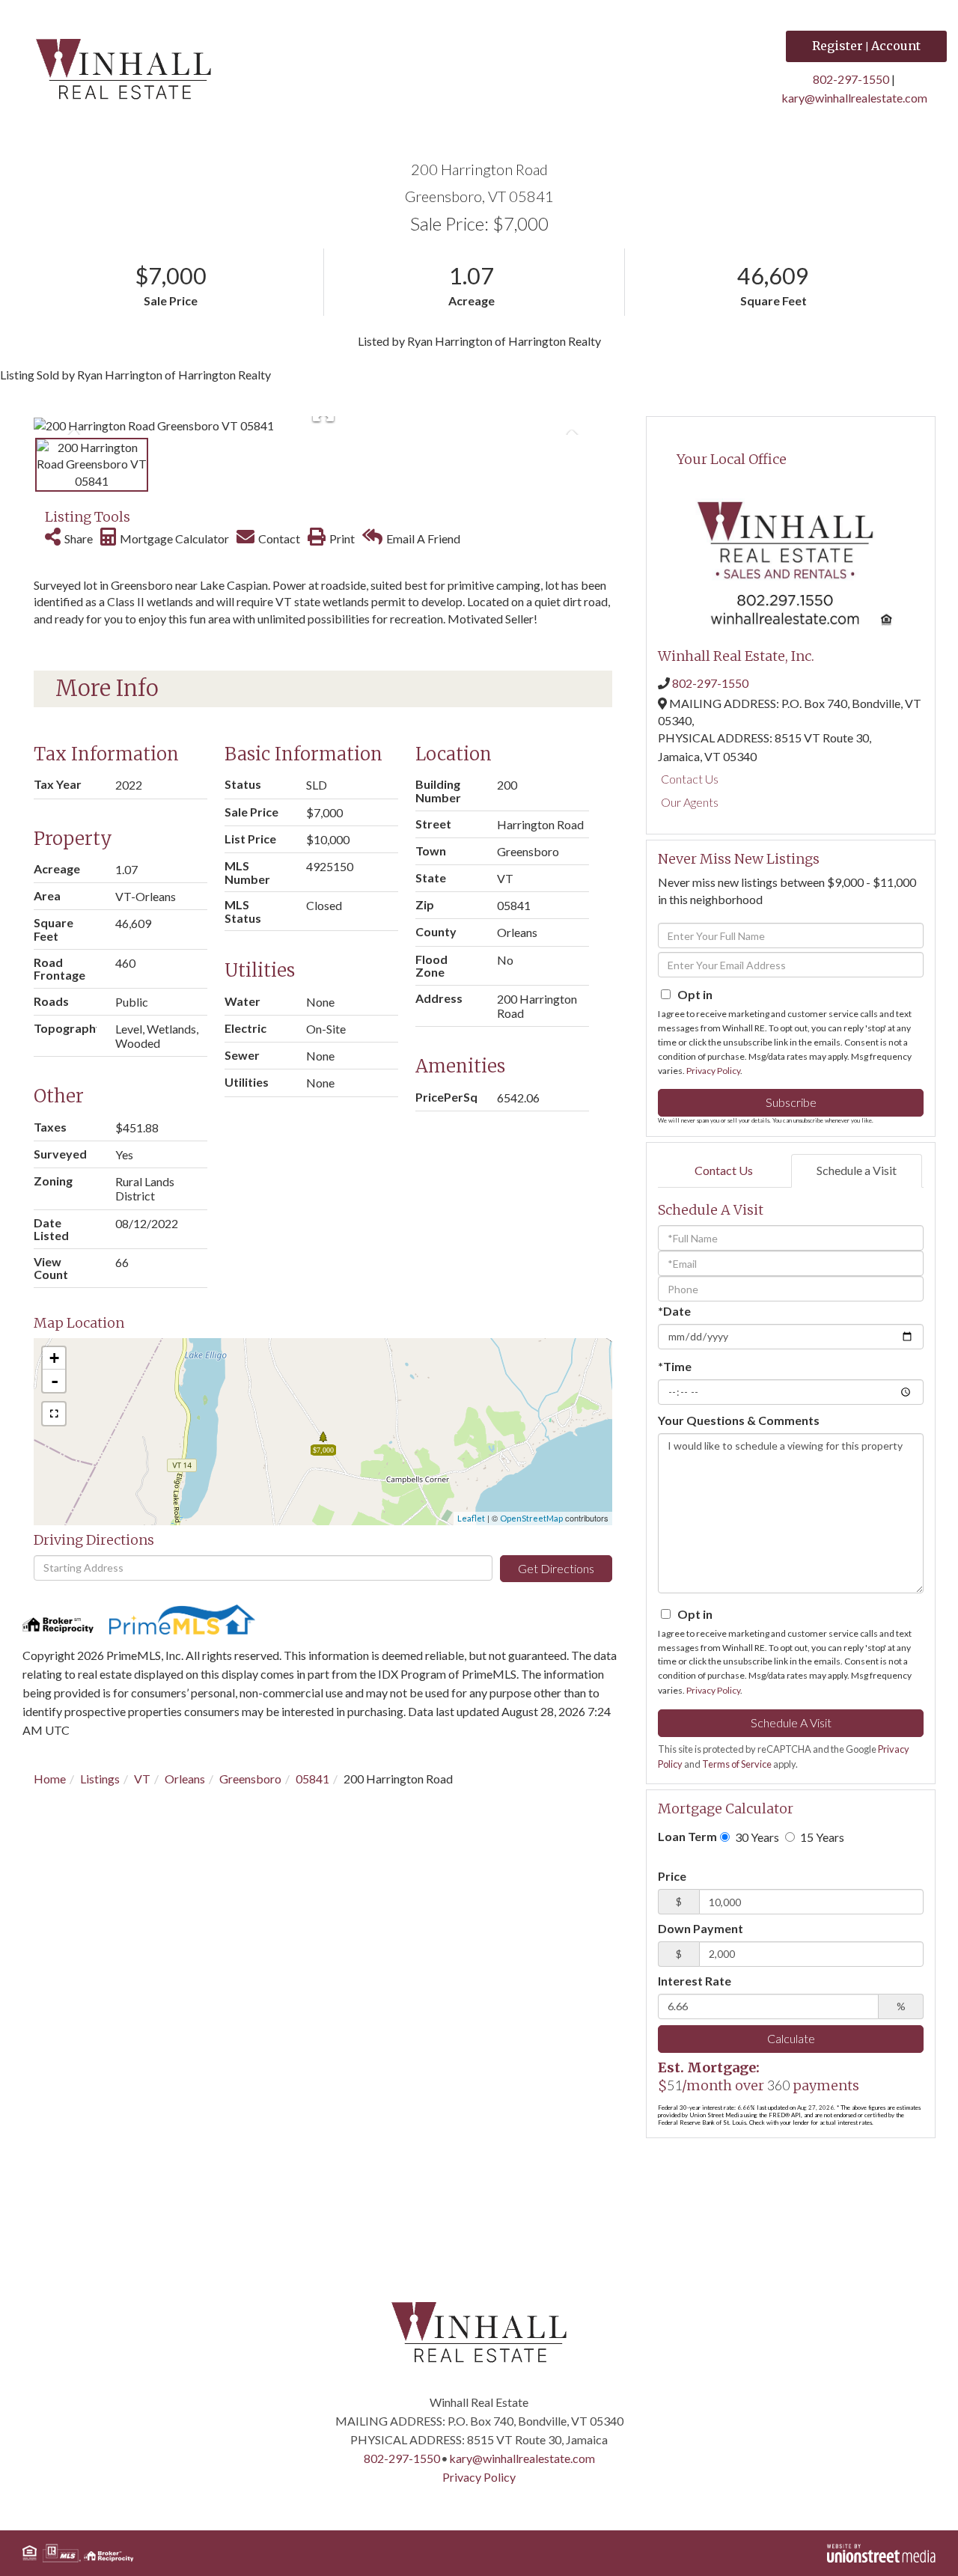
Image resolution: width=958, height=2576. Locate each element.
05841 (312, 1779)
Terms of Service (737, 1764)
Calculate (791, 2038)
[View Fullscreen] (54, 1414)
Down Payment (701, 1928)
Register (838, 46)
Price (672, 1876)
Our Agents (690, 802)
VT (142, 1779)
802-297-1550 (851, 79)
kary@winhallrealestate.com (854, 98)
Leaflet (471, 1518)
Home (50, 1779)
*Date (674, 1311)
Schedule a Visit (857, 1170)
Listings (100, 1779)
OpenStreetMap (531, 1518)
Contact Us (690, 779)
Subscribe (791, 1102)
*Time (675, 1366)
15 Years (821, 1837)
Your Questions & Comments (739, 1420)
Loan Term (687, 1836)
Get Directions (556, 1568)
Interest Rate (695, 1981)
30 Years (756, 1837)
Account (896, 46)
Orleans (185, 1779)
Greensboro (250, 1779)
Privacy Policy (713, 1071)
